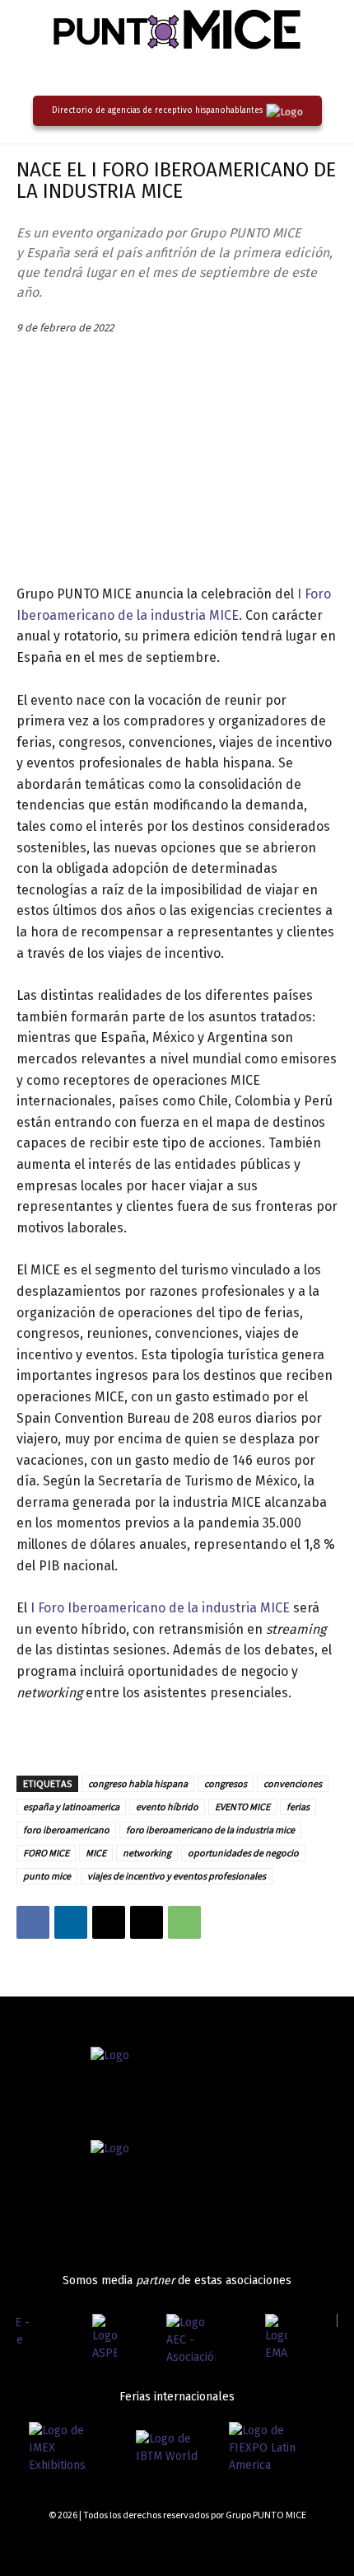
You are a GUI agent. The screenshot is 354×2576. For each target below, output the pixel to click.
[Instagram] (274, 2544)
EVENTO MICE (242, 1806)
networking (147, 1853)
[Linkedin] (71, 1922)
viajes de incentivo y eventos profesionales (177, 1876)
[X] (109, 1922)
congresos (226, 1783)
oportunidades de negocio (243, 1853)
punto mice (47, 1876)
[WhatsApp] (184, 1922)
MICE (96, 1853)
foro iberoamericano (66, 1830)
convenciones (293, 1783)
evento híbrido (167, 1806)
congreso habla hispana (138, 1783)
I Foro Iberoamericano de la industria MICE (160, 1608)
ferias (298, 1806)
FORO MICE (46, 1853)
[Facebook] (33, 1922)
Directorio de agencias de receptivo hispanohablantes (157, 110)
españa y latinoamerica (71, 1806)
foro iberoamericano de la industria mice (210, 1830)
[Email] (147, 1922)
